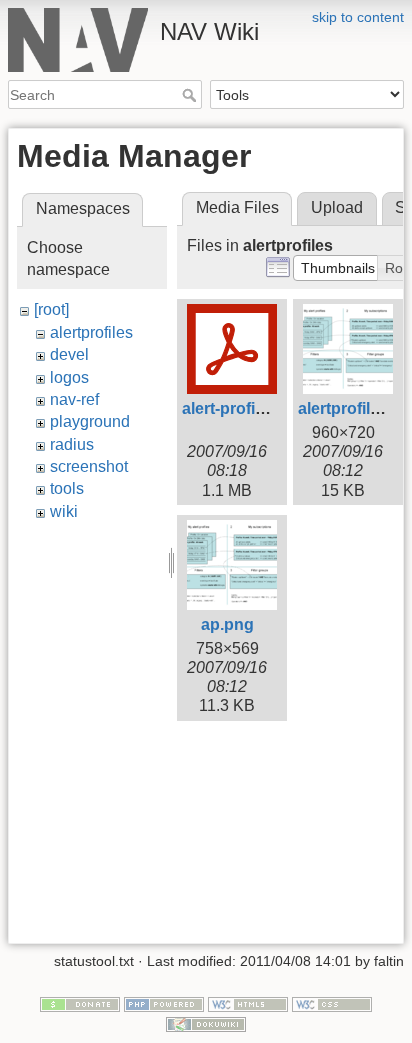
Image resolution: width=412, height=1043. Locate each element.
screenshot (89, 466)
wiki (64, 511)
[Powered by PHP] (164, 1003)
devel (69, 354)
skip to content (358, 17)
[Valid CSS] (332, 1003)
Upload (337, 207)
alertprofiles (91, 332)
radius (72, 444)
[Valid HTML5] (248, 1003)
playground (90, 421)
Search (191, 95)
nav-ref (74, 399)
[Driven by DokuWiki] (206, 1023)
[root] (51, 309)
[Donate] (80, 1003)
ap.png (227, 624)
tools (67, 488)
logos (69, 377)
